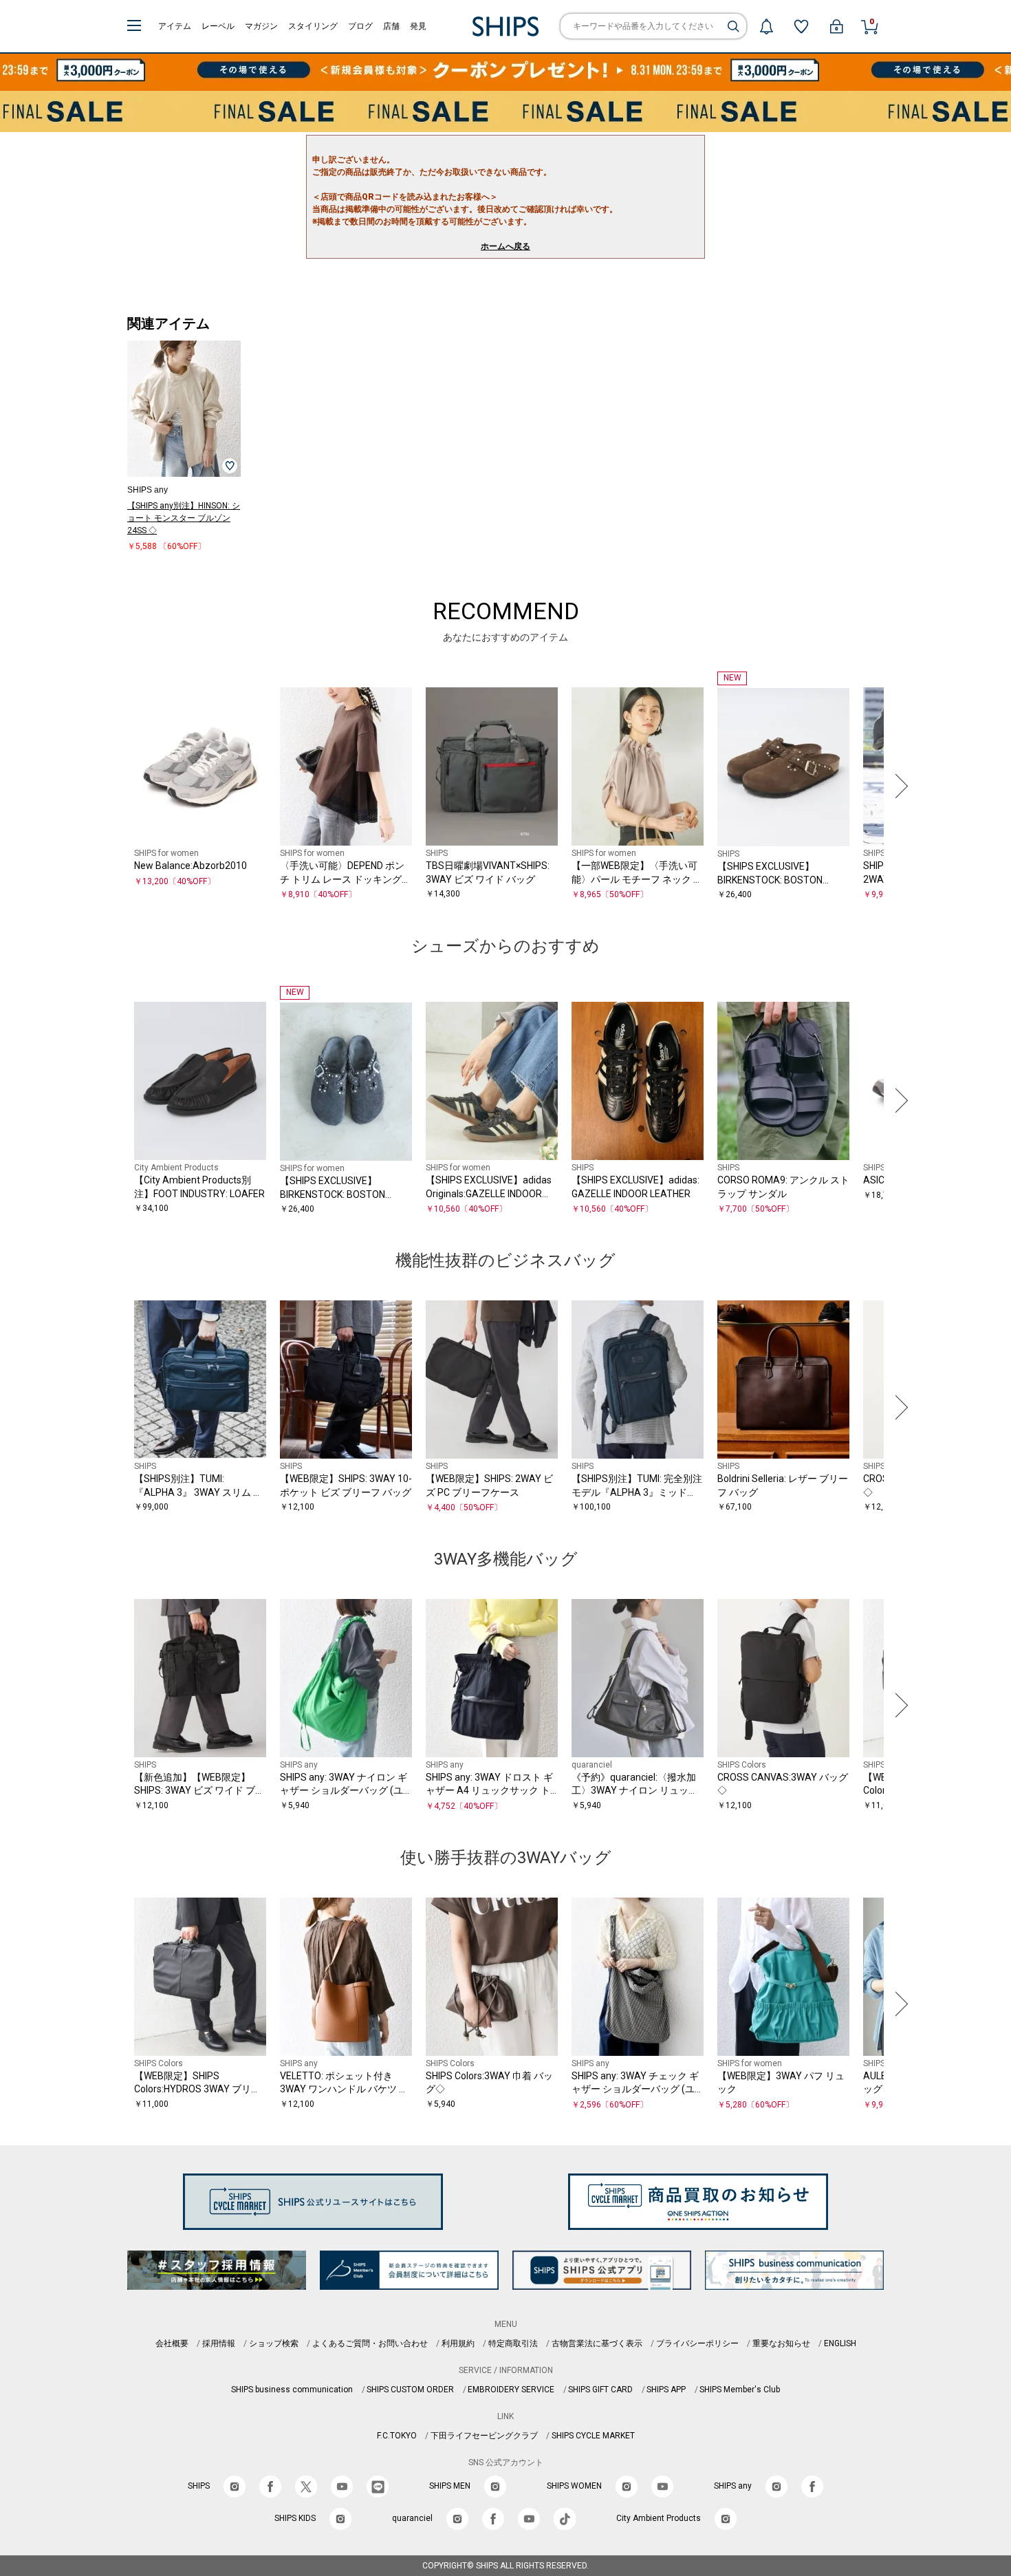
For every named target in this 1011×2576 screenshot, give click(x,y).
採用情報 (219, 2343)
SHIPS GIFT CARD (600, 2390)
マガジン (261, 26)
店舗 (391, 26)
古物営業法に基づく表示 (597, 2343)
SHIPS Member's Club (740, 2390)
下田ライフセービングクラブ (484, 2436)
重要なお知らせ (781, 2343)
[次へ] (898, 786)
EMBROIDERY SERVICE (511, 2390)
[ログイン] (836, 26)
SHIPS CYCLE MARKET (593, 2436)
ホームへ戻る (505, 246)
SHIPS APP (666, 2390)
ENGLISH (840, 2343)
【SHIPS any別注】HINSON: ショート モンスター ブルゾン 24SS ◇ (184, 518)
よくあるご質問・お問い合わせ (370, 2343)
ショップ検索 (274, 2343)
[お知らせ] (766, 26)
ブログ (360, 26)
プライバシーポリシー (697, 2343)
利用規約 (458, 2343)
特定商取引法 (513, 2343)
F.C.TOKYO (397, 2436)
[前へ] (113, 786)
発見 (418, 26)
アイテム (175, 26)
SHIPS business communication (292, 2390)
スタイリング (313, 26)
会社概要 (172, 2343)
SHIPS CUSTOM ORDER (410, 2390)
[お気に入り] (801, 26)
